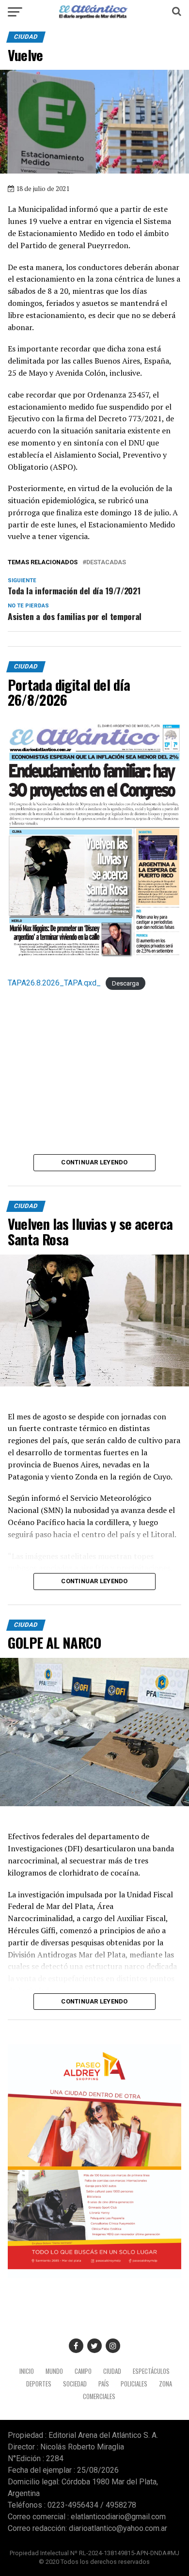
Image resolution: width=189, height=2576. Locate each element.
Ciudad (112, 2371)
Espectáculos (151, 2371)
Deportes (39, 2384)
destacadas (106, 563)
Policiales (134, 2384)
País (104, 2384)
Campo (83, 2371)
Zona (165, 2384)
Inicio (27, 2371)
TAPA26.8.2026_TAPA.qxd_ (54, 983)
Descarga (126, 983)
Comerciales (99, 2396)
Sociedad (75, 2384)
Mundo (54, 2371)
